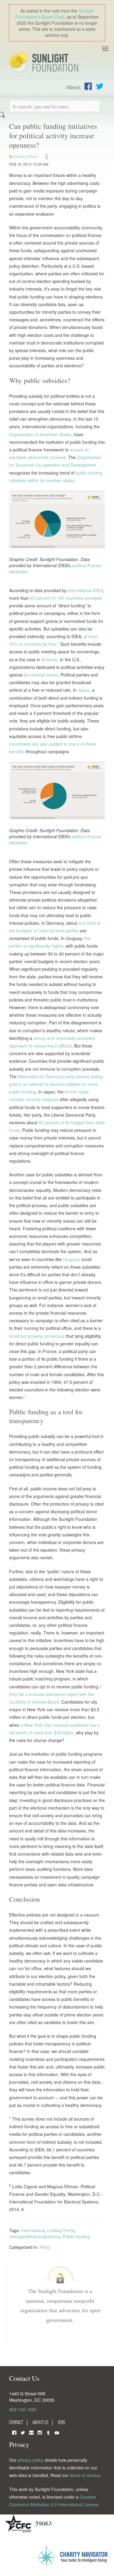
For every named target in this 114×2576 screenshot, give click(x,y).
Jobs (62, 2422)
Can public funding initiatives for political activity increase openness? (53, 136)
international (33, 2230)
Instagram (40, 2432)
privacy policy (31, 2460)
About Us (40, 2422)
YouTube (57, 2432)
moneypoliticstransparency (35, 2236)
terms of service (85, 2475)
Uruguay (71, 1259)
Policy (45, 2247)
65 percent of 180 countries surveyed (66, 598)
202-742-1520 (23, 2409)
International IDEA (85, 590)
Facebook (88, 86)
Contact (16, 2422)
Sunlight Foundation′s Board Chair (55, 14)
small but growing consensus (37, 1336)
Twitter (100, 86)
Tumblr (48, 2432)
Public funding (76, 2236)
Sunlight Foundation (45, 63)
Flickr (31, 2432)
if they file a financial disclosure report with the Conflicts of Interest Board (55, 1694)
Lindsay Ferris (26, 156)
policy (49, 157)
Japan (84, 690)
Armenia (49, 659)
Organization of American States (40, 434)
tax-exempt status (41, 675)
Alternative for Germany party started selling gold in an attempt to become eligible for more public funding (56, 1084)
